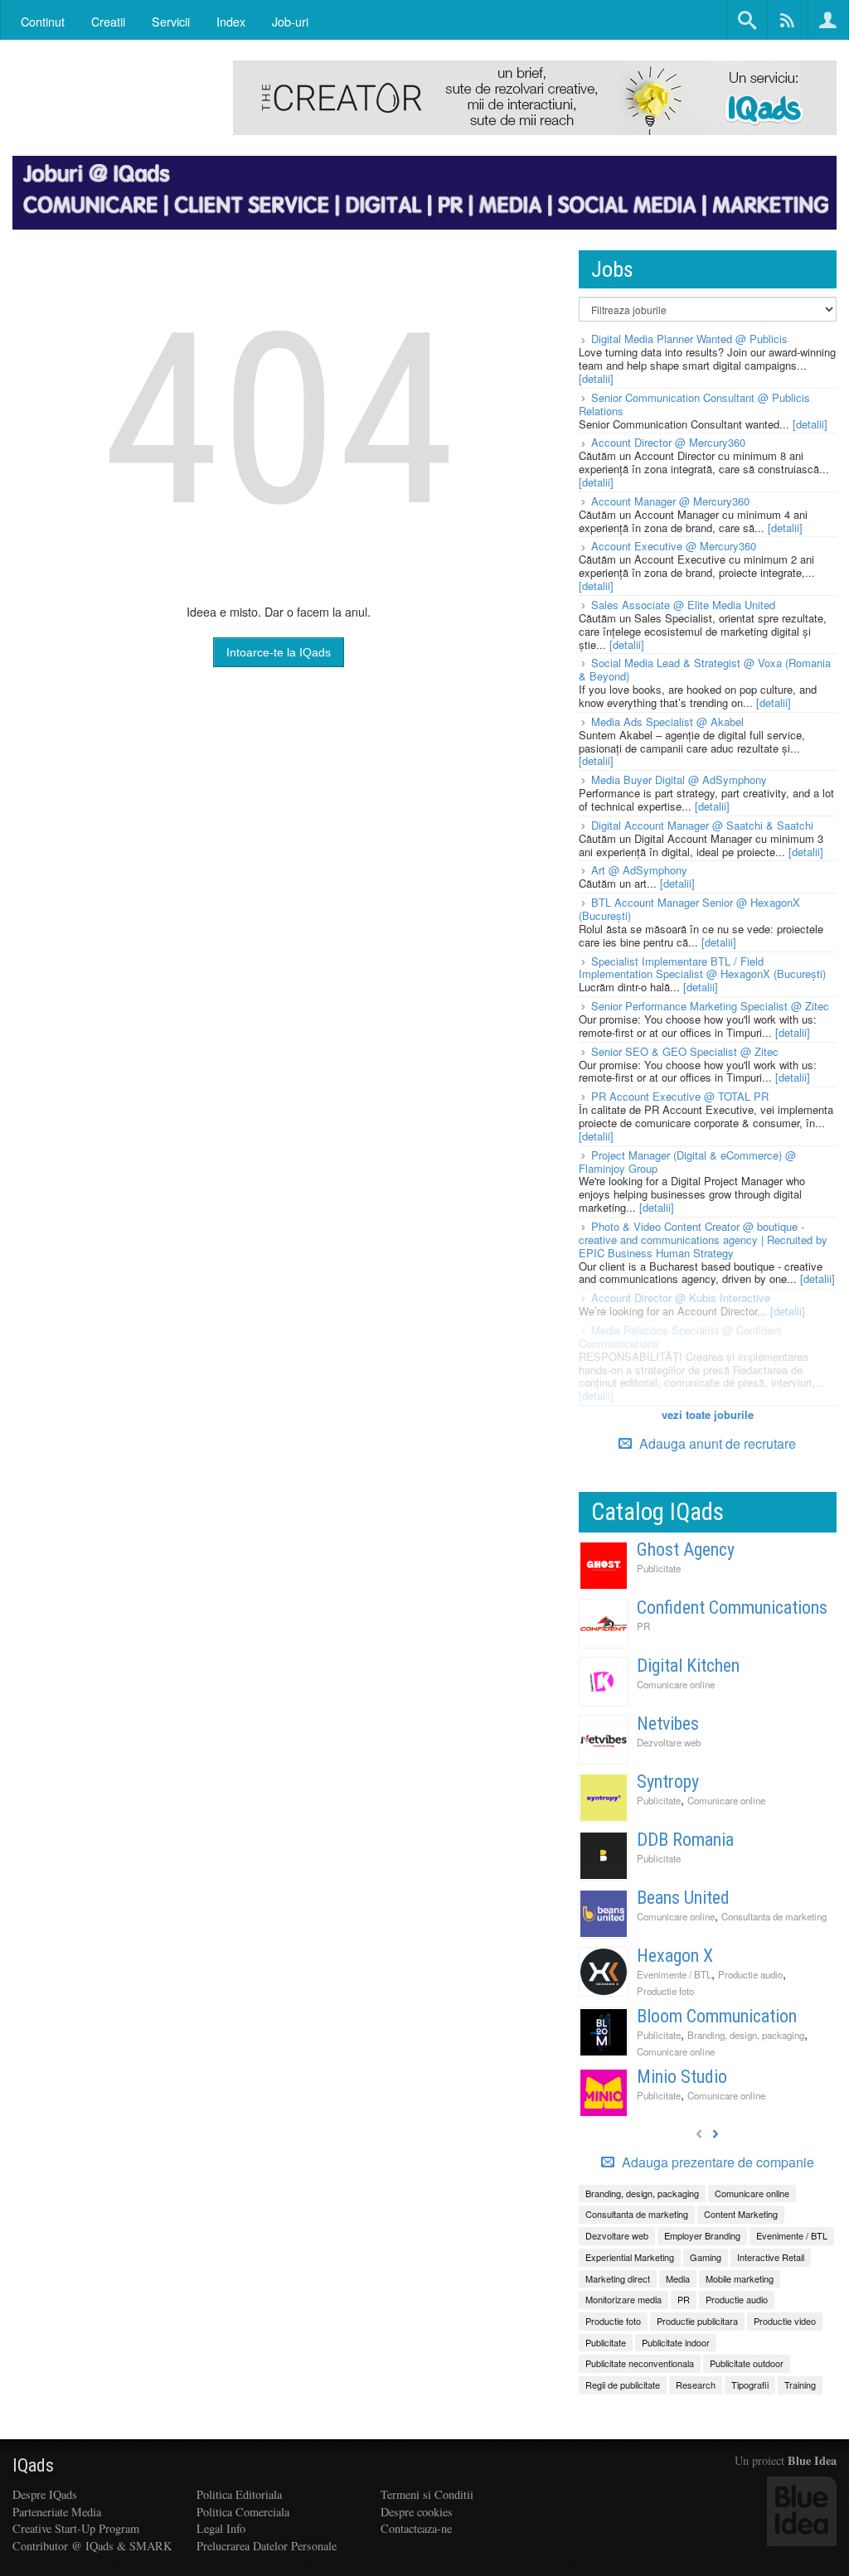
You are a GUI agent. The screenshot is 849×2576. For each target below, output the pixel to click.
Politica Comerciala (243, 2512)
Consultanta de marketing (774, 1916)
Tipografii (750, 2385)
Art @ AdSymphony (639, 870)
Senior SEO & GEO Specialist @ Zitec (685, 1051)
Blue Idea (812, 2460)
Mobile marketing (740, 2278)
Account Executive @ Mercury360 (674, 546)
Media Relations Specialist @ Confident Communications (680, 1336)
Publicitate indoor (676, 2342)
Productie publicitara (697, 2321)
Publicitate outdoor (747, 2363)
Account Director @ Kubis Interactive (681, 1298)
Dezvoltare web (669, 1742)
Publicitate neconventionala (640, 2363)
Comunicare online (676, 1684)
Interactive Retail (771, 2257)
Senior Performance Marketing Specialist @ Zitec (710, 1006)
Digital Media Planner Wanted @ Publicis (689, 339)
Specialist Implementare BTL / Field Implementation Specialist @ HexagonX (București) (702, 968)
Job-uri (290, 21)
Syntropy (668, 1782)
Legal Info (221, 2528)
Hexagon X (675, 1956)
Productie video (785, 2321)
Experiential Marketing (630, 2257)
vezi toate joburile (708, 1414)
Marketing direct (618, 2278)
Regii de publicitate (623, 2385)
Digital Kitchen (688, 1666)
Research (696, 2385)
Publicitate (659, 1568)
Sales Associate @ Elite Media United (683, 605)
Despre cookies (417, 2512)
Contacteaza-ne (416, 2528)
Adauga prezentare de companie (716, 2162)
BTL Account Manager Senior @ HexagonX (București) (689, 909)
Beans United (683, 1898)
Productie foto (665, 1991)
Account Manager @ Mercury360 (670, 501)
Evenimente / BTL (674, 1974)
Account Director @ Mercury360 (668, 442)
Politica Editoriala (239, 2494)
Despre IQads (45, 2494)
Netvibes (668, 1724)
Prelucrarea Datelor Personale (267, 2546)
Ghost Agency (686, 1549)
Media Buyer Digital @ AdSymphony (679, 780)
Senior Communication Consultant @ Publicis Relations (694, 404)
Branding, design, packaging (746, 2035)
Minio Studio (682, 2077)
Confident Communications (732, 1608)
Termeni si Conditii (427, 2494)
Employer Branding (702, 2235)
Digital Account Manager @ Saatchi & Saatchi (702, 825)
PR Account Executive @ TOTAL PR (680, 1096)
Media (678, 2278)
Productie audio (750, 1974)
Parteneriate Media (57, 2512)
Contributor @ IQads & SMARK (92, 2546)
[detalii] (596, 378)
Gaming (706, 2257)
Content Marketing (741, 2214)
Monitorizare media (623, 2299)
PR (643, 1626)
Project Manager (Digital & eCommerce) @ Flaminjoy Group (687, 1162)
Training (800, 2385)
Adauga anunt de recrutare (716, 1443)
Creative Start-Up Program (76, 2528)
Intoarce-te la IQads (279, 652)
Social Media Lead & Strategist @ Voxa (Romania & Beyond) (705, 669)
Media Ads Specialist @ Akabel (667, 721)
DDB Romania (685, 1840)
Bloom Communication (717, 2016)
